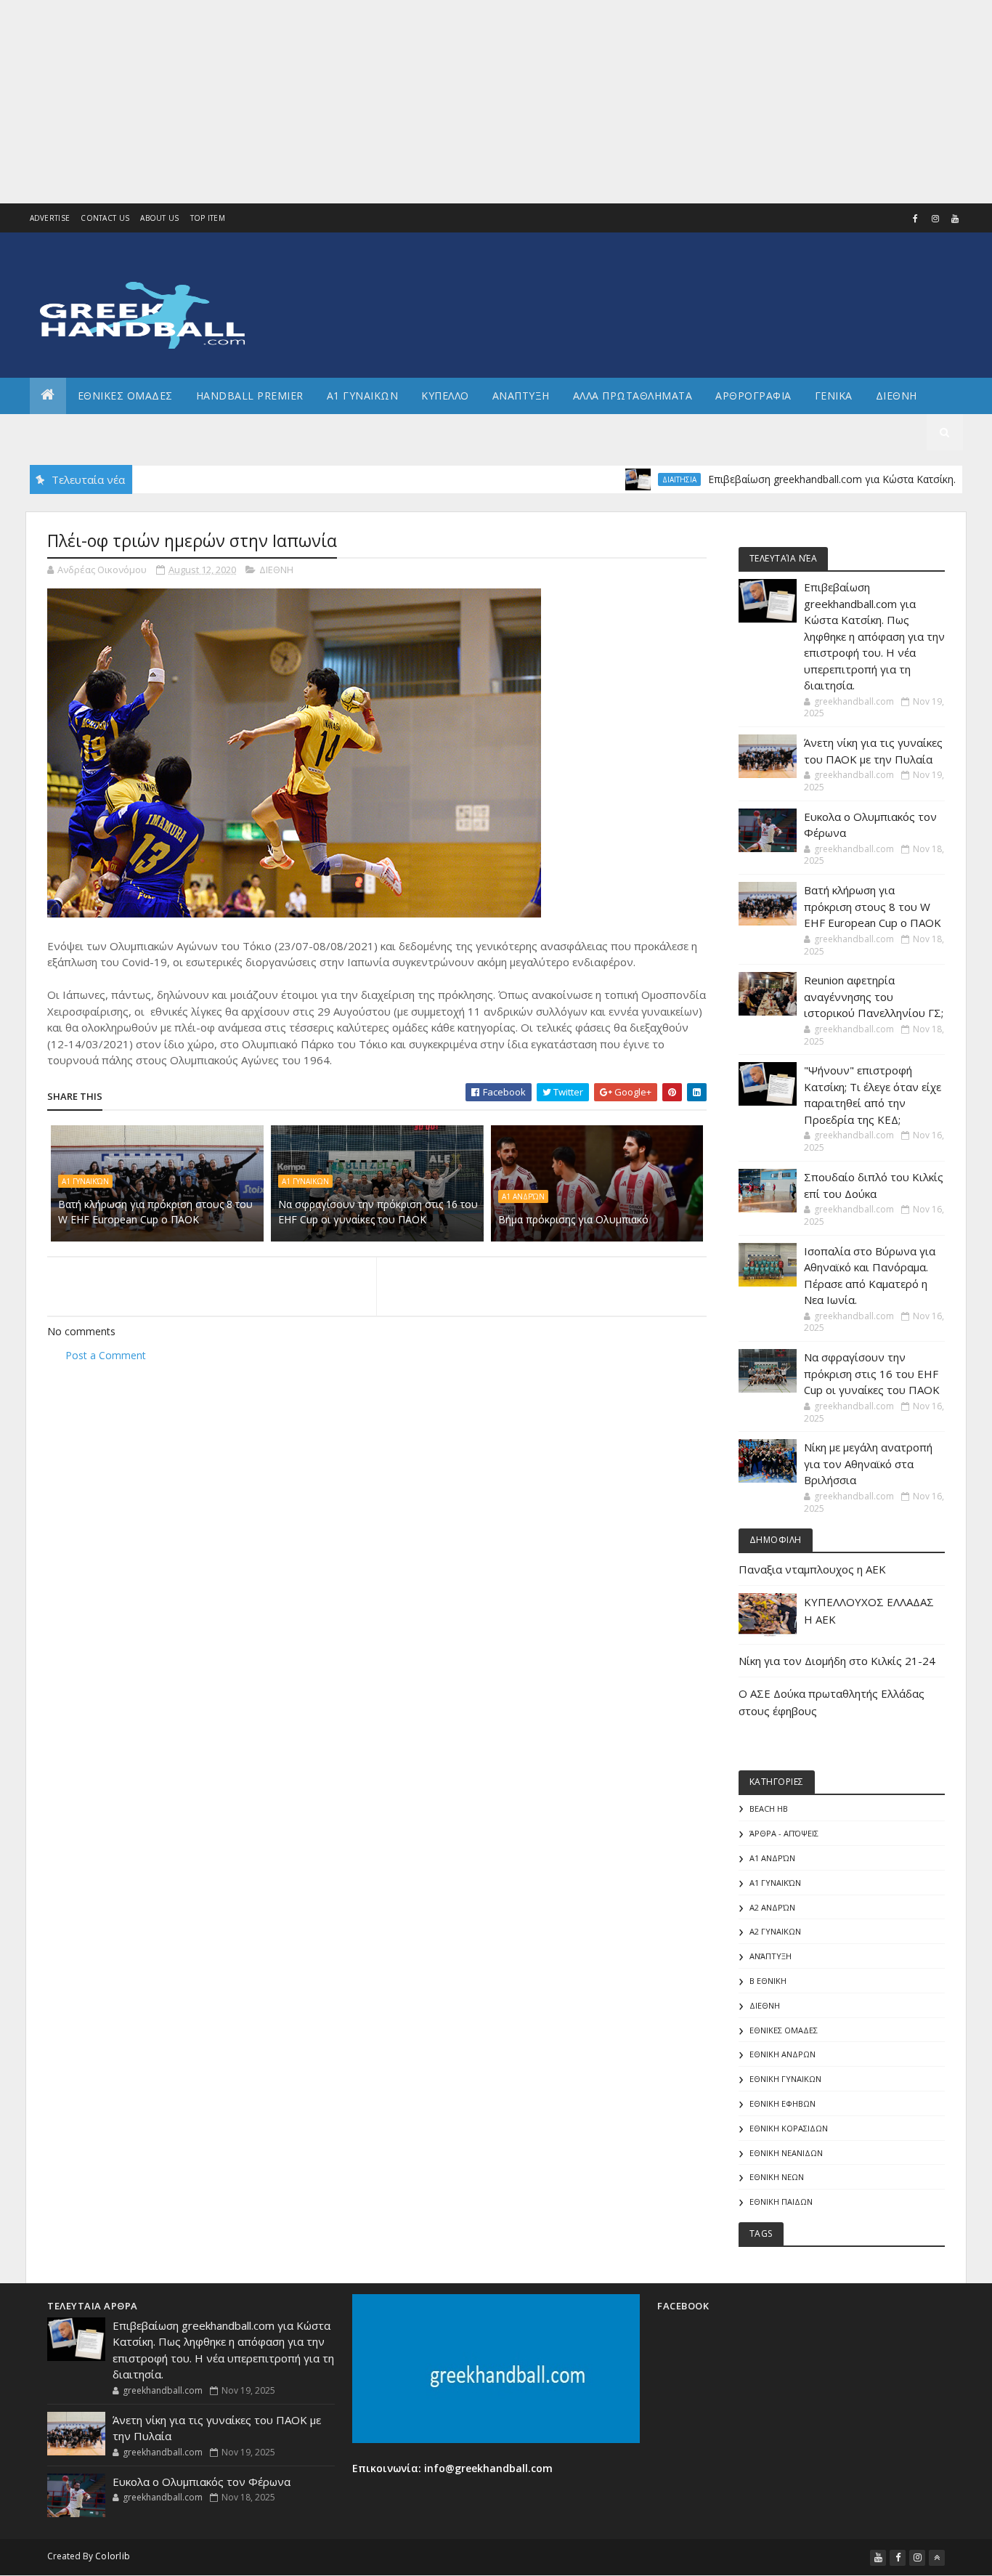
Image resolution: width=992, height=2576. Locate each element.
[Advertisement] (436, 102)
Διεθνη (897, 396)
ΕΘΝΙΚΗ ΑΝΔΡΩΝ (782, 2054)
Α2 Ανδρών (772, 1907)
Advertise (50, 218)
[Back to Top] (937, 2558)
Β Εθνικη (768, 1981)
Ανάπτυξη (771, 1956)
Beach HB (769, 1809)
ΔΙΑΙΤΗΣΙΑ (631, 479)
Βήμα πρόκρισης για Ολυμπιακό (573, 1219)
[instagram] (935, 219)
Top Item (208, 218)
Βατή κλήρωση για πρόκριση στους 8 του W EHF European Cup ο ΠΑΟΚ (155, 1212)
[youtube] (955, 219)
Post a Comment (106, 1355)
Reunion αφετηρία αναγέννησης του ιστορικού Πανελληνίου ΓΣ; (874, 996)
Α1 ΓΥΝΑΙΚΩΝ (363, 396)
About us (159, 218)
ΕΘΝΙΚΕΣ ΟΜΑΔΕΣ (125, 396)
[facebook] (916, 219)
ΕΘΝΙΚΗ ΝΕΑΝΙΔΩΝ (786, 2153)
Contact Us (105, 218)
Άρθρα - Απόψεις (784, 1833)
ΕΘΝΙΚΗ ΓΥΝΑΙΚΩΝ (785, 2079)
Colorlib (113, 2556)
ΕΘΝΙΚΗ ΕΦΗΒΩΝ (782, 2103)
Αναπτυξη (521, 396)
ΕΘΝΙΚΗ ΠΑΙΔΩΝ (781, 2202)
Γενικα (834, 396)
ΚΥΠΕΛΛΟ (445, 396)
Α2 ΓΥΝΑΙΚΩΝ (775, 1931)
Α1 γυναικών (85, 1181)
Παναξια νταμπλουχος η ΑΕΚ (812, 1569)
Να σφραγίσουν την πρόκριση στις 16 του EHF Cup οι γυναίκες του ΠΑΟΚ (378, 1212)
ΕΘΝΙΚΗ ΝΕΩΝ (777, 2177)
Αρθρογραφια (753, 396)
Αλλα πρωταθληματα (633, 396)
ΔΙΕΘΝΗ (276, 570)
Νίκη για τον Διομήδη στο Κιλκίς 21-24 (837, 1661)
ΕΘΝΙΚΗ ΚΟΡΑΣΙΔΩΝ (789, 2128)
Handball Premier (250, 396)
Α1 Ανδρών (523, 1196)
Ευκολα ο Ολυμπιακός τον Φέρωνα (202, 2482)
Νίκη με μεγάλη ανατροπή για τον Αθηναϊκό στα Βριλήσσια (868, 1463)
